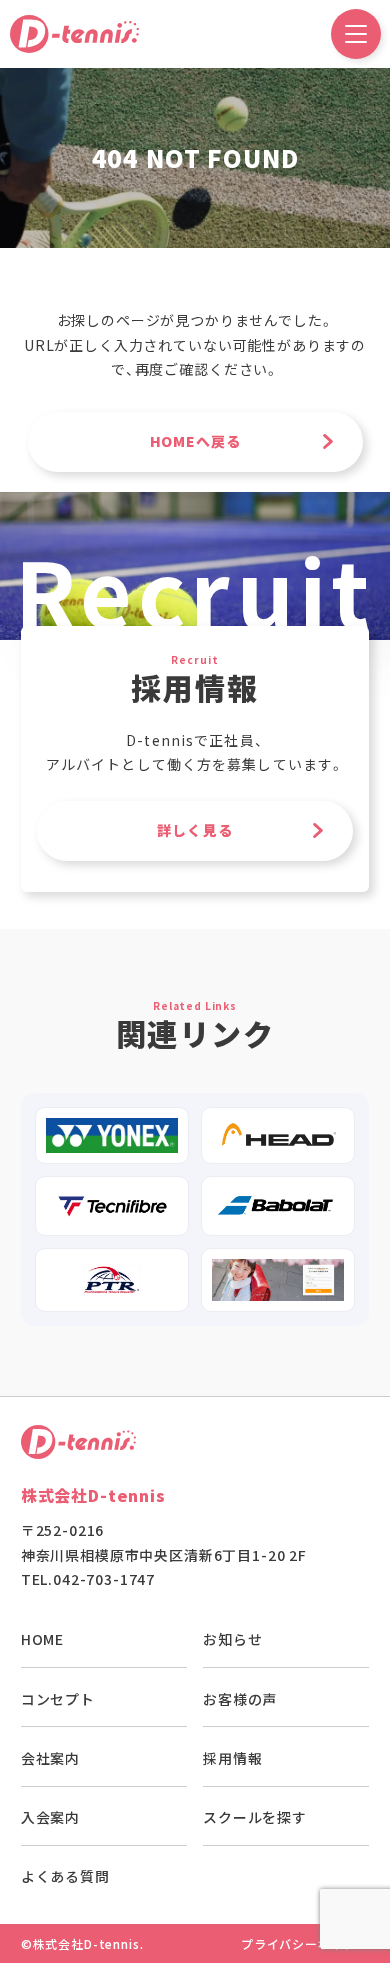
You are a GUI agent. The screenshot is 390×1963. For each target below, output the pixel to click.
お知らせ (232, 1639)
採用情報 (232, 1758)
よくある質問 (65, 1876)
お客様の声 (240, 1699)
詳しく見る (195, 830)
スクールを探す (255, 1817)
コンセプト (58, 1699)
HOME (42, 1639)
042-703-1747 (104, 1579)
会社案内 (50, 1758)
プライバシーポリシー (305, 1943)
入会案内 (50, 1817)
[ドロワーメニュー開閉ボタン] (356, 34)
